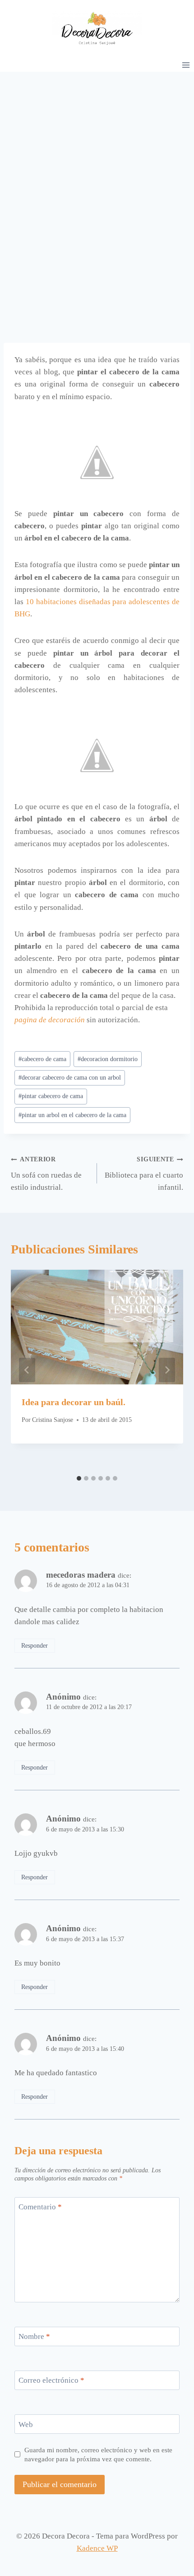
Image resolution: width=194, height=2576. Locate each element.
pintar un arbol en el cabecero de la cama (72, 1115)
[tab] (79, 1478)
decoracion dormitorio (108, 1059)
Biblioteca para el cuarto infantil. (144, 1174)
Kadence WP (97, 2548)
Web (26, 2424)
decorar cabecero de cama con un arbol (70, 1078)
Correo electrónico (51, 2380)
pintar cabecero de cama (51, 1096)
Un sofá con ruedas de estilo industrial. (46, 1174)
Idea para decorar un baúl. (74, 1402)
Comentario (40, 2207)
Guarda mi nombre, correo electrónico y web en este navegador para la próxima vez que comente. (98, 2454)
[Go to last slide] (27, 1370)
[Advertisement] (97, 173)
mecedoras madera (81, 1575)
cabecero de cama (42, 1059)
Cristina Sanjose (53, 1420)
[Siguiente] (167, 1370)
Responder (35, 1645)
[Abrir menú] (186, 65)
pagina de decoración (50, 1020)
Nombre (34, 2336)
